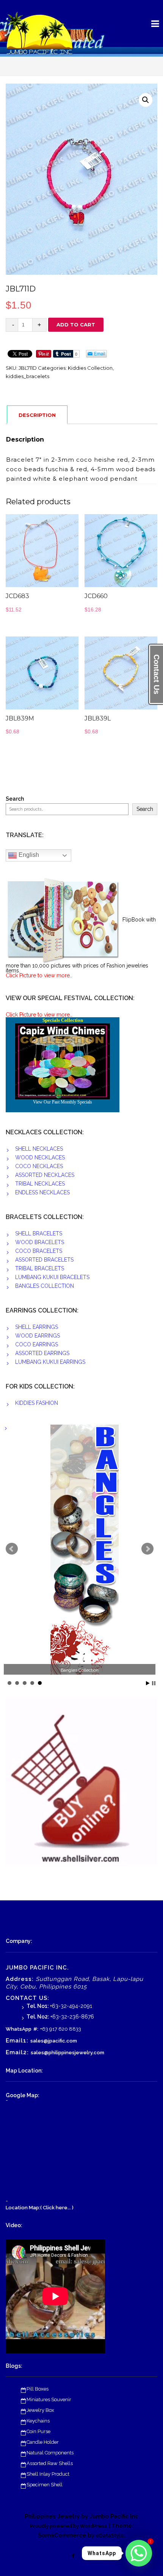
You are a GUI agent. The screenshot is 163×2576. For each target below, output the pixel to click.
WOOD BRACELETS (40, 1242)
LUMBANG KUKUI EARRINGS (50, 1362)
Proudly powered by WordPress (68, 2526)
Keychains (38, 2421)
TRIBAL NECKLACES (40, 1184)
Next (147, 1549)
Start (148, 1683)
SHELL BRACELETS (39, 1233)
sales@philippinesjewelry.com (67, 2053)
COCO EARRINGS (37, 1344)
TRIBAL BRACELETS (40, 1268)
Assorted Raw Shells (50, 2463)
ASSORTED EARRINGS (42, 1353)
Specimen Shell (45, 2485)
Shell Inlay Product (48, 2474)
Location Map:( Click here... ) (40, 2208)
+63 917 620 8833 (61, 2029)
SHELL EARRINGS (37, 1327)
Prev (12, 1549)
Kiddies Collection (90, 368)
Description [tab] (37, 415)
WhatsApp (19, 2029)
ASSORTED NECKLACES (45, 1175)
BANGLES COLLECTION (45, 1286)
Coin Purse (38, 2431)
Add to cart (76, 325)
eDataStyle (110, 2536)
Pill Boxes (38, 2389)
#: (36, 2029)
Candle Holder (43, 2442)
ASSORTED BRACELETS (44, 1260)
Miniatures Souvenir (49, 2399)
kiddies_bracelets (27, 376)
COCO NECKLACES (39, 1166)
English (28, 855)
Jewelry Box (40, 2410)
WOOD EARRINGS (38, 1336)
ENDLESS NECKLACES (42, 1192)
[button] (146, 100)
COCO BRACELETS (39, 1251)
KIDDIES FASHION (37, 1403)
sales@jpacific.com (54, 2041)
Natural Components (50, 2453)
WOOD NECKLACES (40, 1157)
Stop (154, 1683)
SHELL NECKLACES (39, 1149)
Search (15, 799)
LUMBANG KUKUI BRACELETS (52, 1277)
